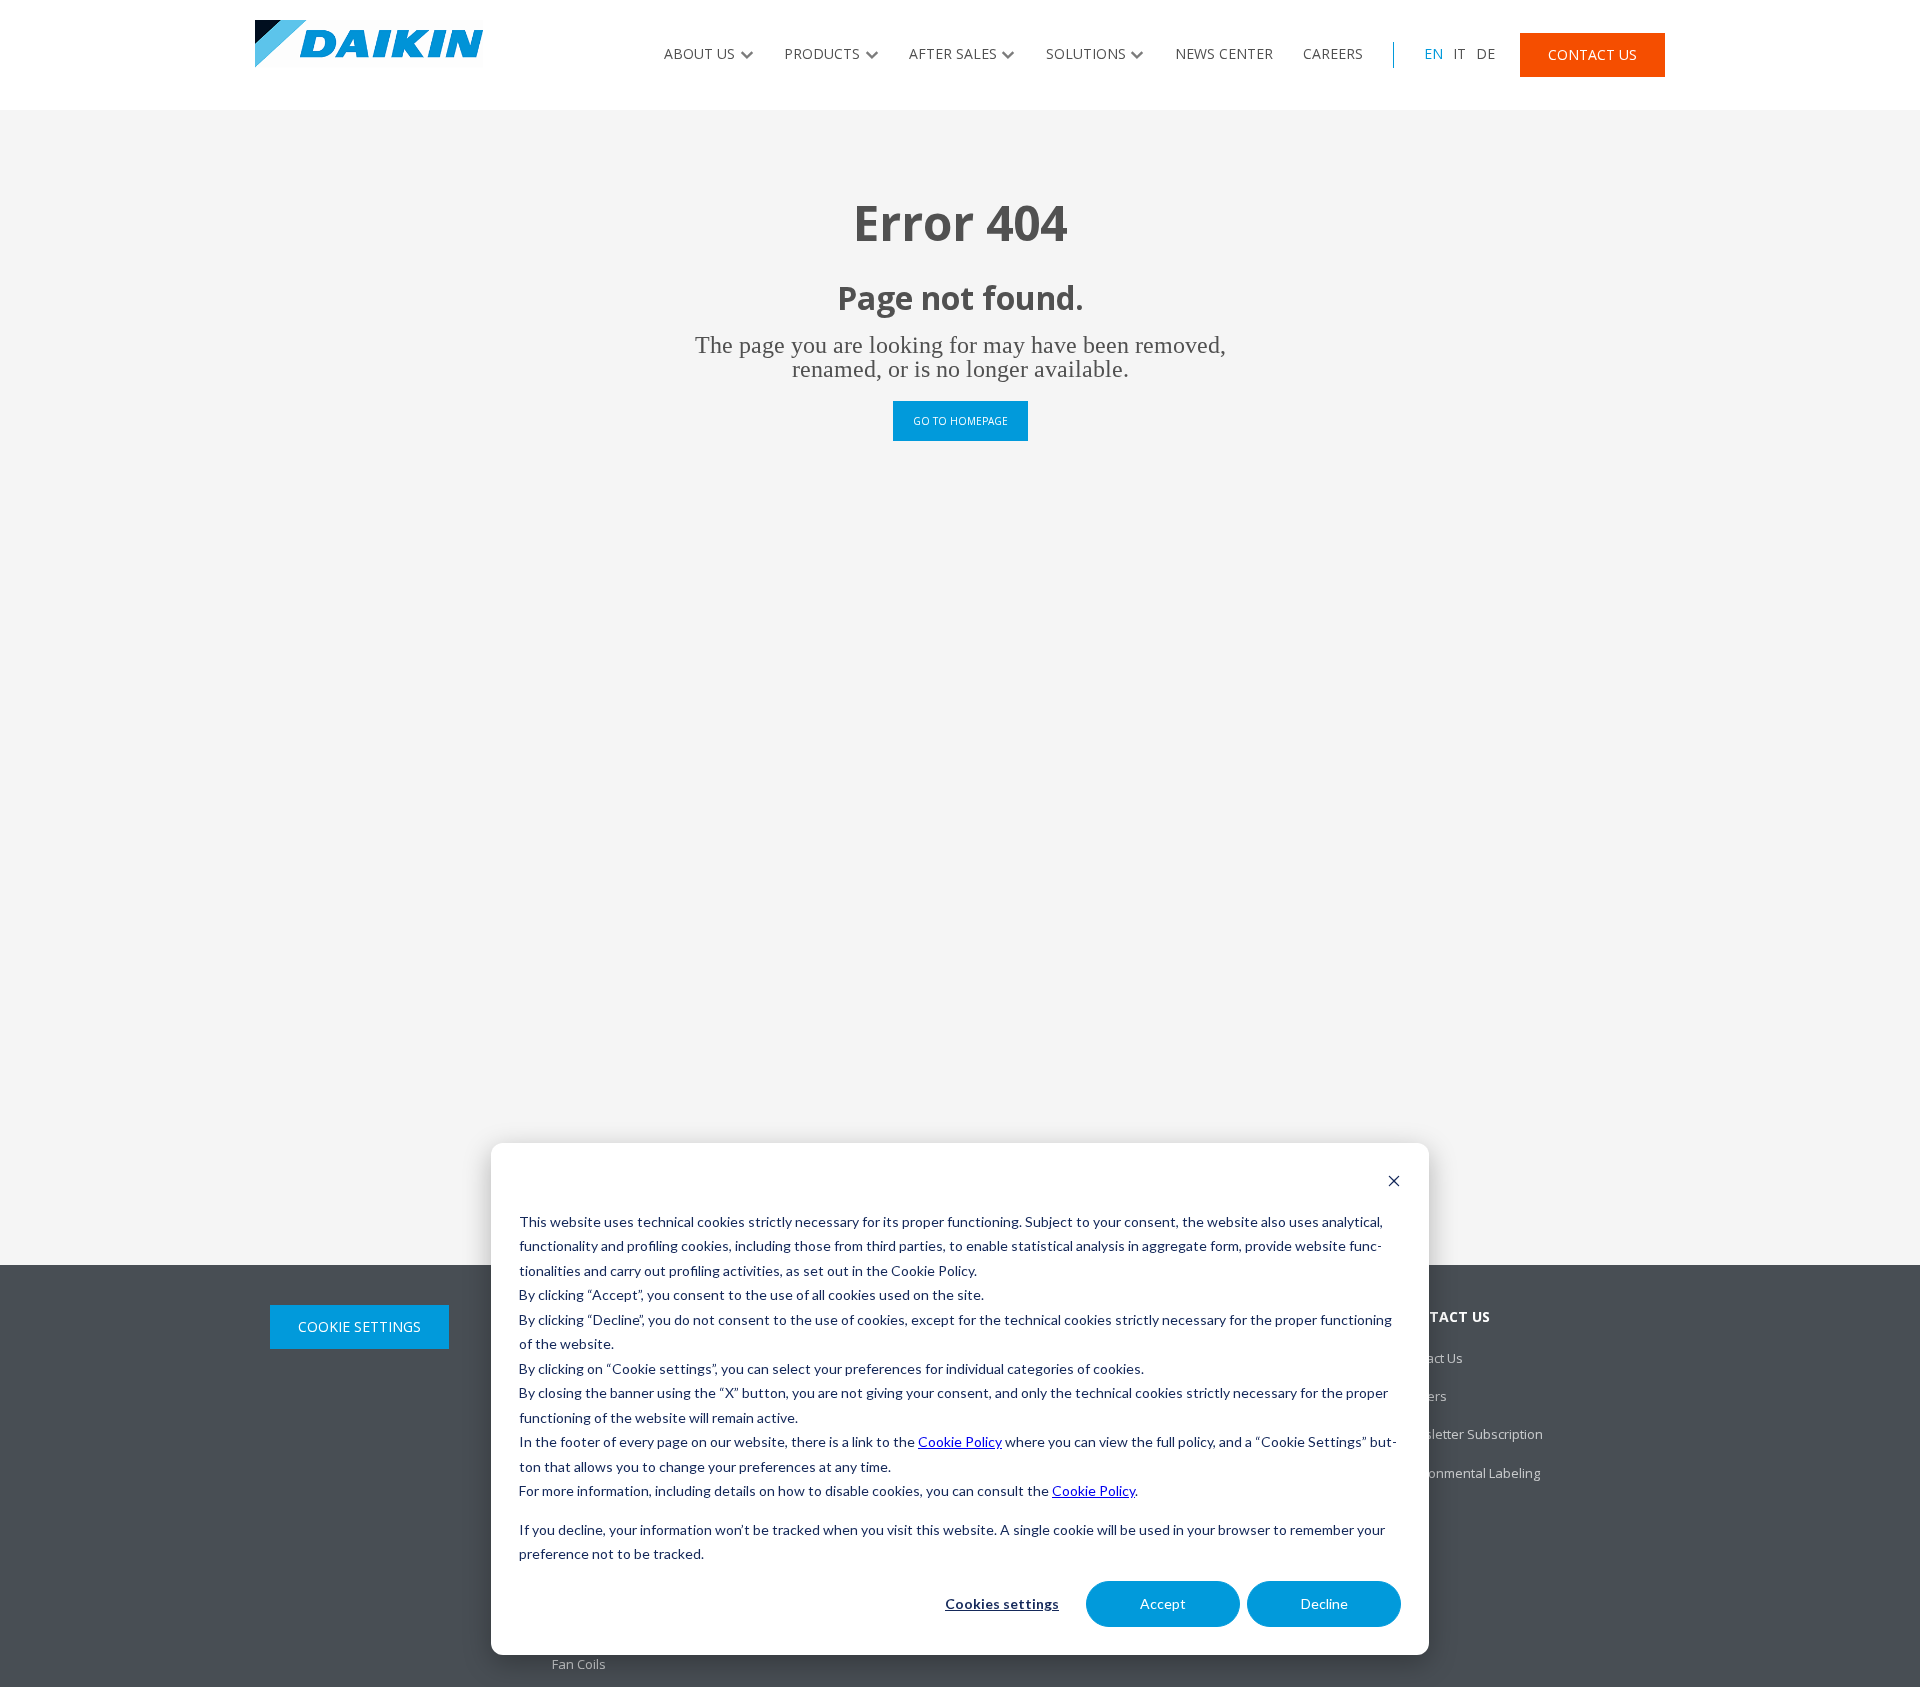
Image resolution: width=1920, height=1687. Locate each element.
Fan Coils (579, 1664)
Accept (1163, 1603)
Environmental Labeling (1469, 1473)
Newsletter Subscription (1470, 1434)
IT (1459, 53)
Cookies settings (1002, 1603)
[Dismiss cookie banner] (1394, 1183)
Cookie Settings (359, 1326)
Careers (1333, 53)
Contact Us (1592, 54)
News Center (1224, 53)
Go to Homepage (960, 421)
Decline (1324, 1603)
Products (822, 53)
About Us (699, 53)
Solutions (1086, 53)
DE (1485, 53)
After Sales (953, 53)
